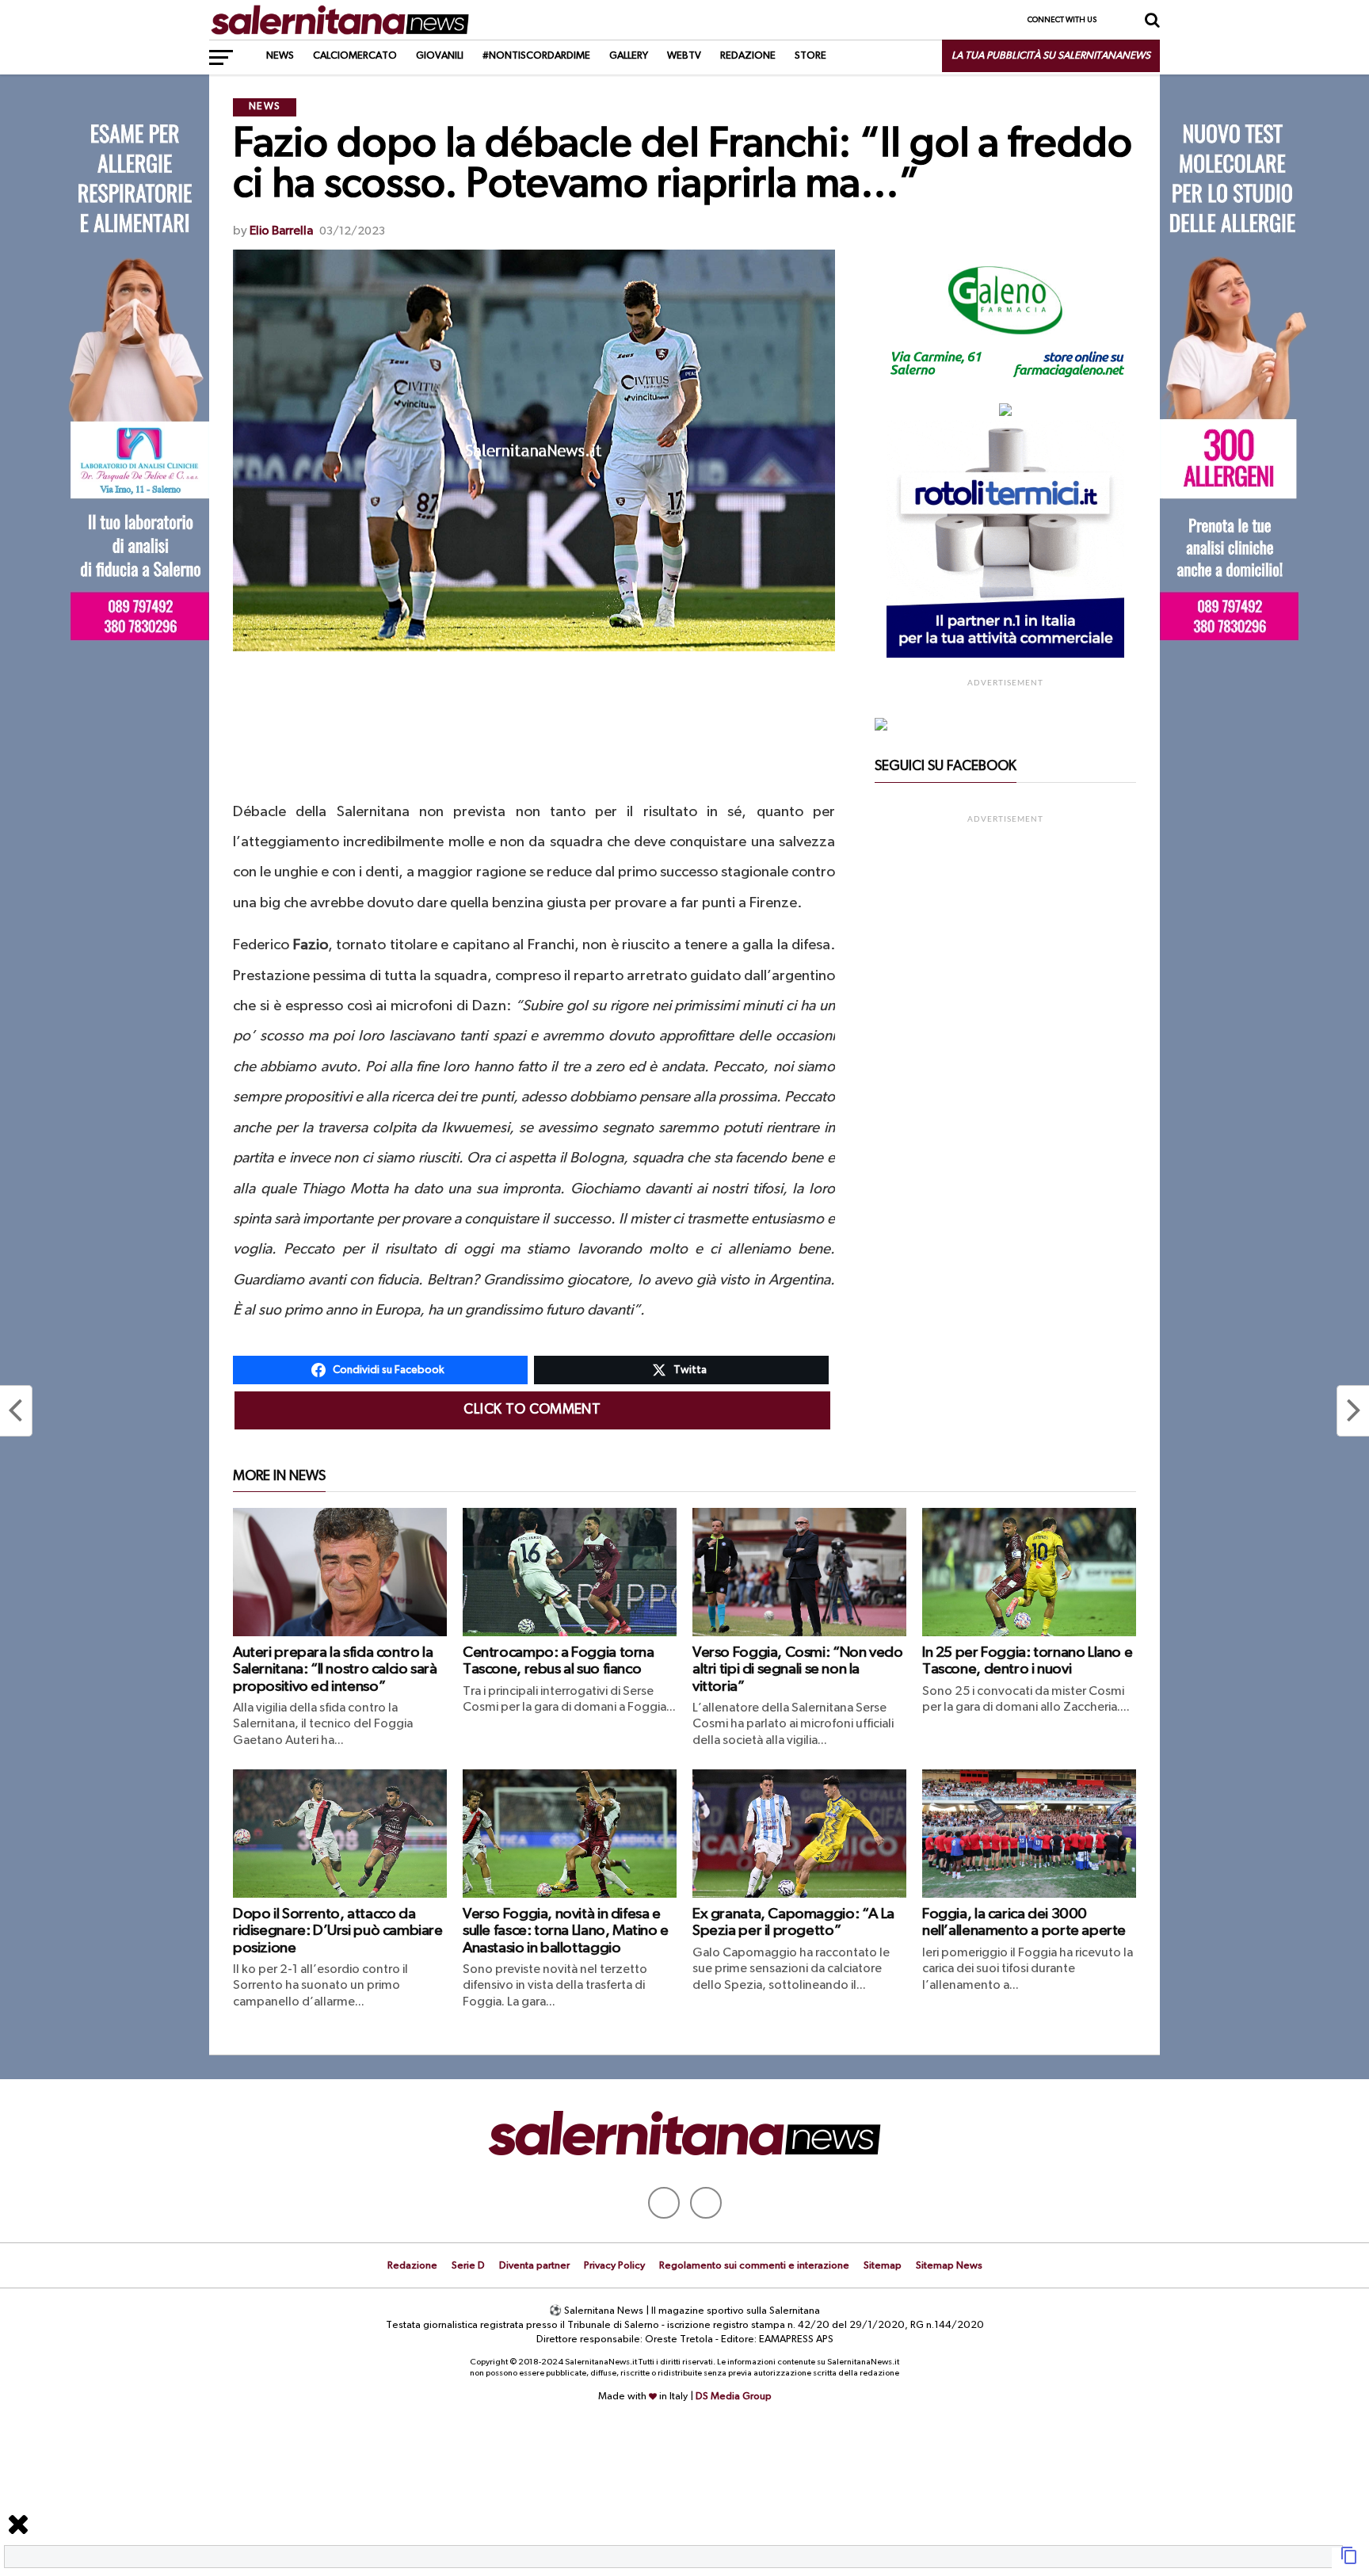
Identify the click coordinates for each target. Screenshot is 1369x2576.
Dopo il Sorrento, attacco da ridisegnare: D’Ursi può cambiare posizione (338, 1931)
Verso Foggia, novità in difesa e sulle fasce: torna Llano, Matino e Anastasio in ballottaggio (566, 1931)
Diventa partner (534, 2266)
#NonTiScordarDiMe (536, 56)
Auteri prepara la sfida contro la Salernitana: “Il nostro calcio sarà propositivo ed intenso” (335, 1669)
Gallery (629, 56)
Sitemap (883, 2266)
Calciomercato (355, 56)
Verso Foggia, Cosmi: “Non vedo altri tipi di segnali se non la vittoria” (797, 1669)
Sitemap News (949, 2266)
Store (810, 56)
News (280, 56)
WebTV (684, 56)
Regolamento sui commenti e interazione (754, 2266)
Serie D (468, 2266)
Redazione (748, 56)
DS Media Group (734, 2397)
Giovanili (440, 56)
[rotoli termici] (1005, 654)
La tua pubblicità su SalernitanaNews (1051, 56)
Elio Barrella (281, 231)
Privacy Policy (614, 2266)
